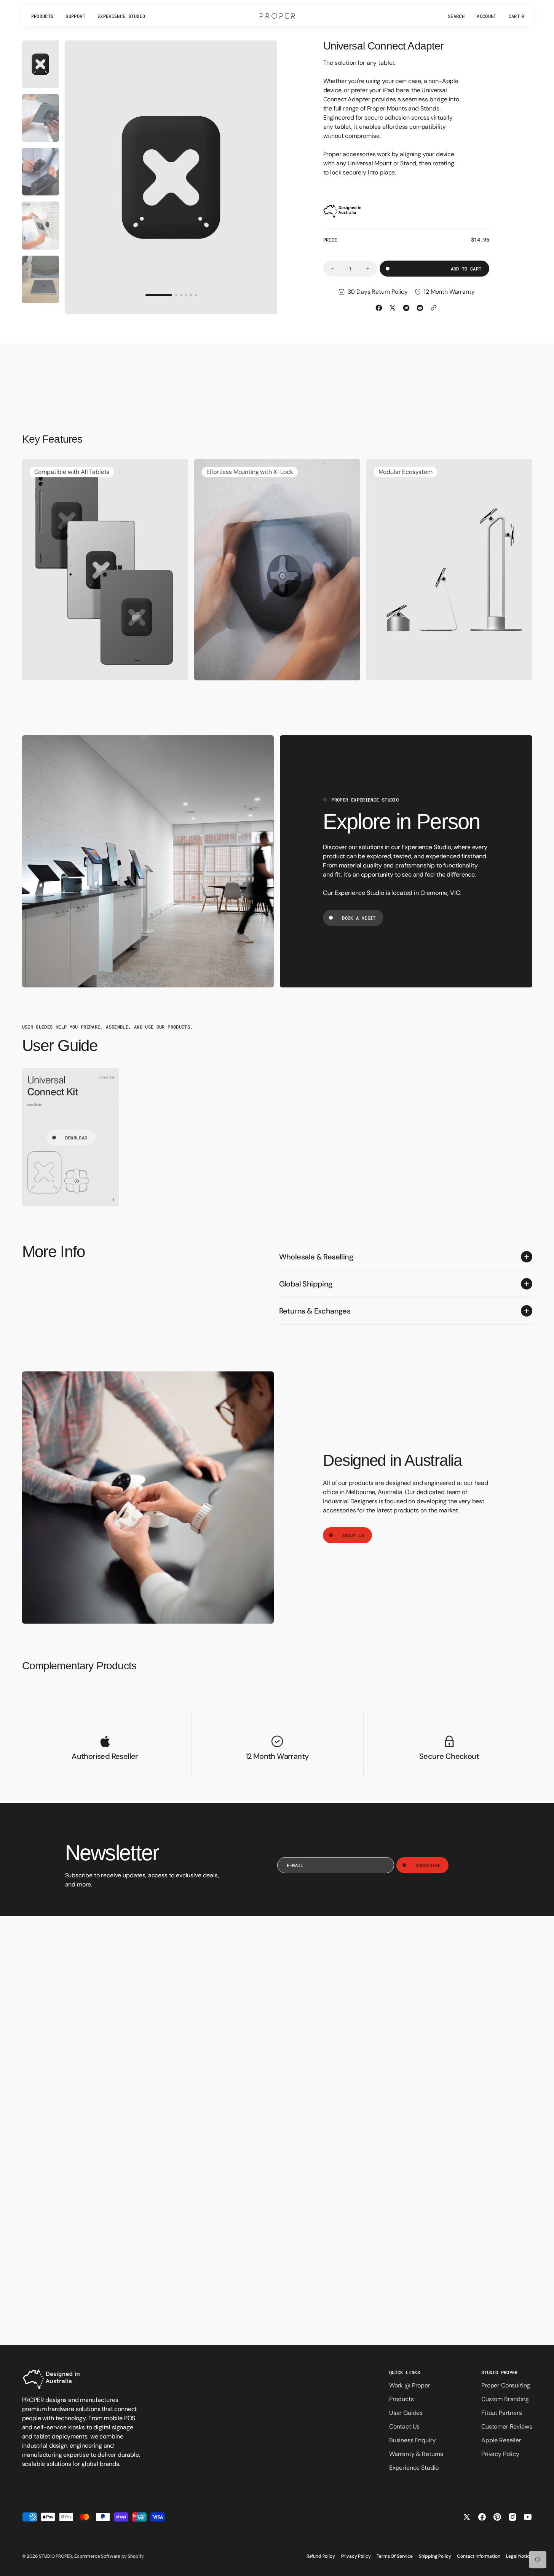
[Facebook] (379, 308)
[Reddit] (420, 308)
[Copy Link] (434, 308)
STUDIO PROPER (55, 2556)
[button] (456, 16)
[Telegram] (406, 308)
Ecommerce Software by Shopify (109, 2556)
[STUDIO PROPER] (277, 16)
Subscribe (428, 1865)
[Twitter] (393, 308)
